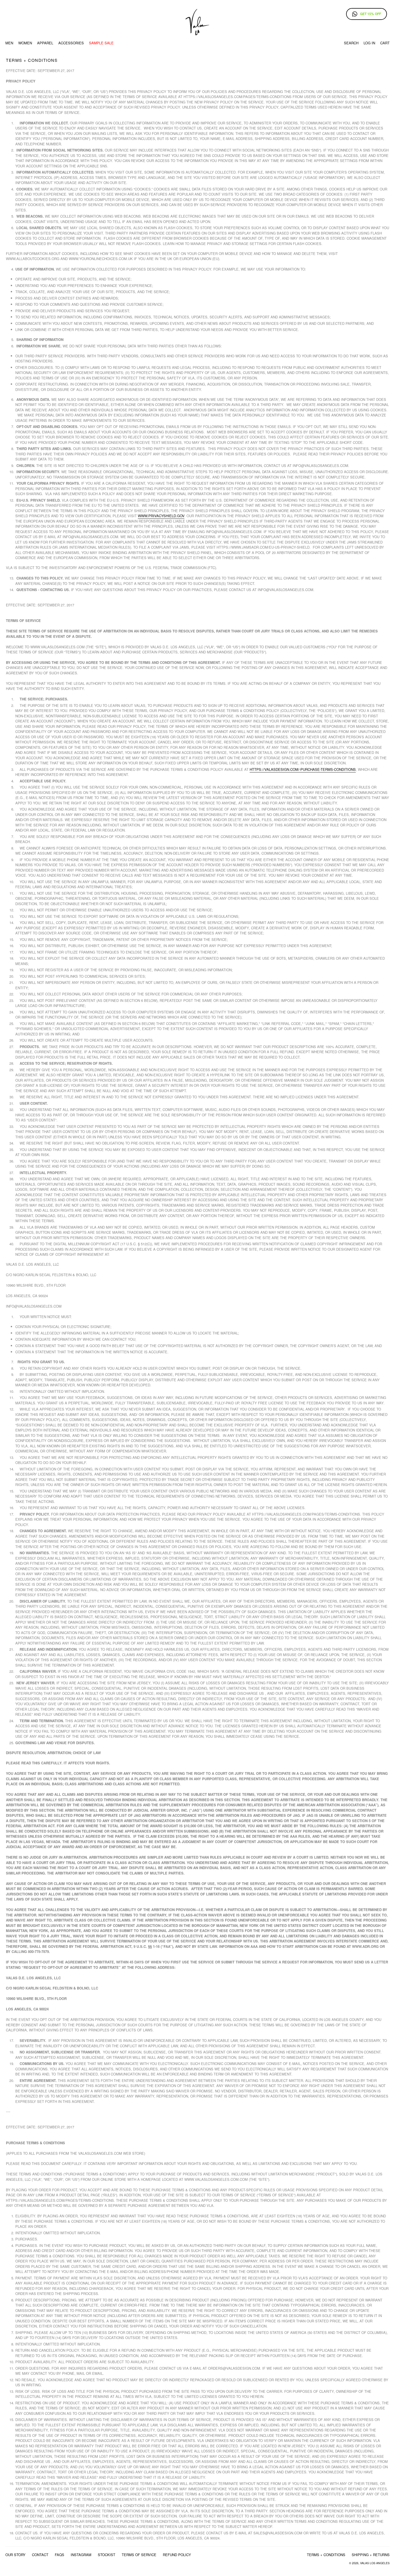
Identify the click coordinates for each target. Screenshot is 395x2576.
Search (351, 43)
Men (9, 43)
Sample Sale (101, 43)
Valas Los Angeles (375, 2563)
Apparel (45, 43)
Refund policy (177, 2555)
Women (25, 43)
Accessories (71, 43)
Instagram (81, 2555)
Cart (385, 43)
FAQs (60, 2555)
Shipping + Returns (371, 2555)
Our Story (15, 2555)
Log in (369, 43)
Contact (40, 2555)
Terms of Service (139, 2555)
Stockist (107, 2555)
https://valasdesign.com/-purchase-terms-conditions (303, 769)
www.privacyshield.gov (161, 516)
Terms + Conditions (326, 2555)
